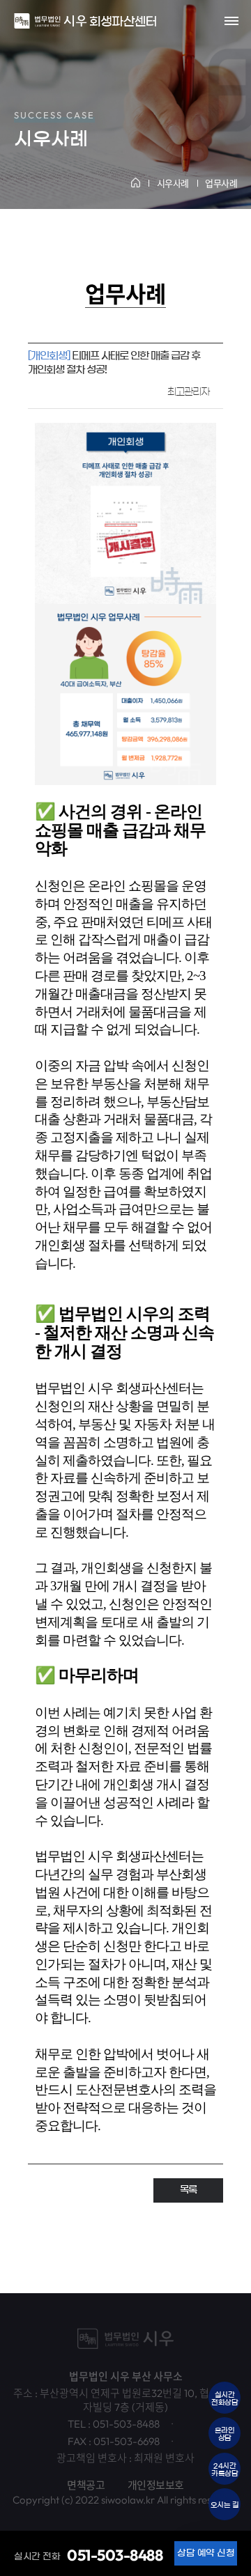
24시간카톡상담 (225, 2470)
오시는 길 (225, 2505)
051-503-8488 (115, 2555)
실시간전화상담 (225, 2399)
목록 (188, 2190)
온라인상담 (225, 2434)
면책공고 (86, 2485)
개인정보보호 (156, 2485)
